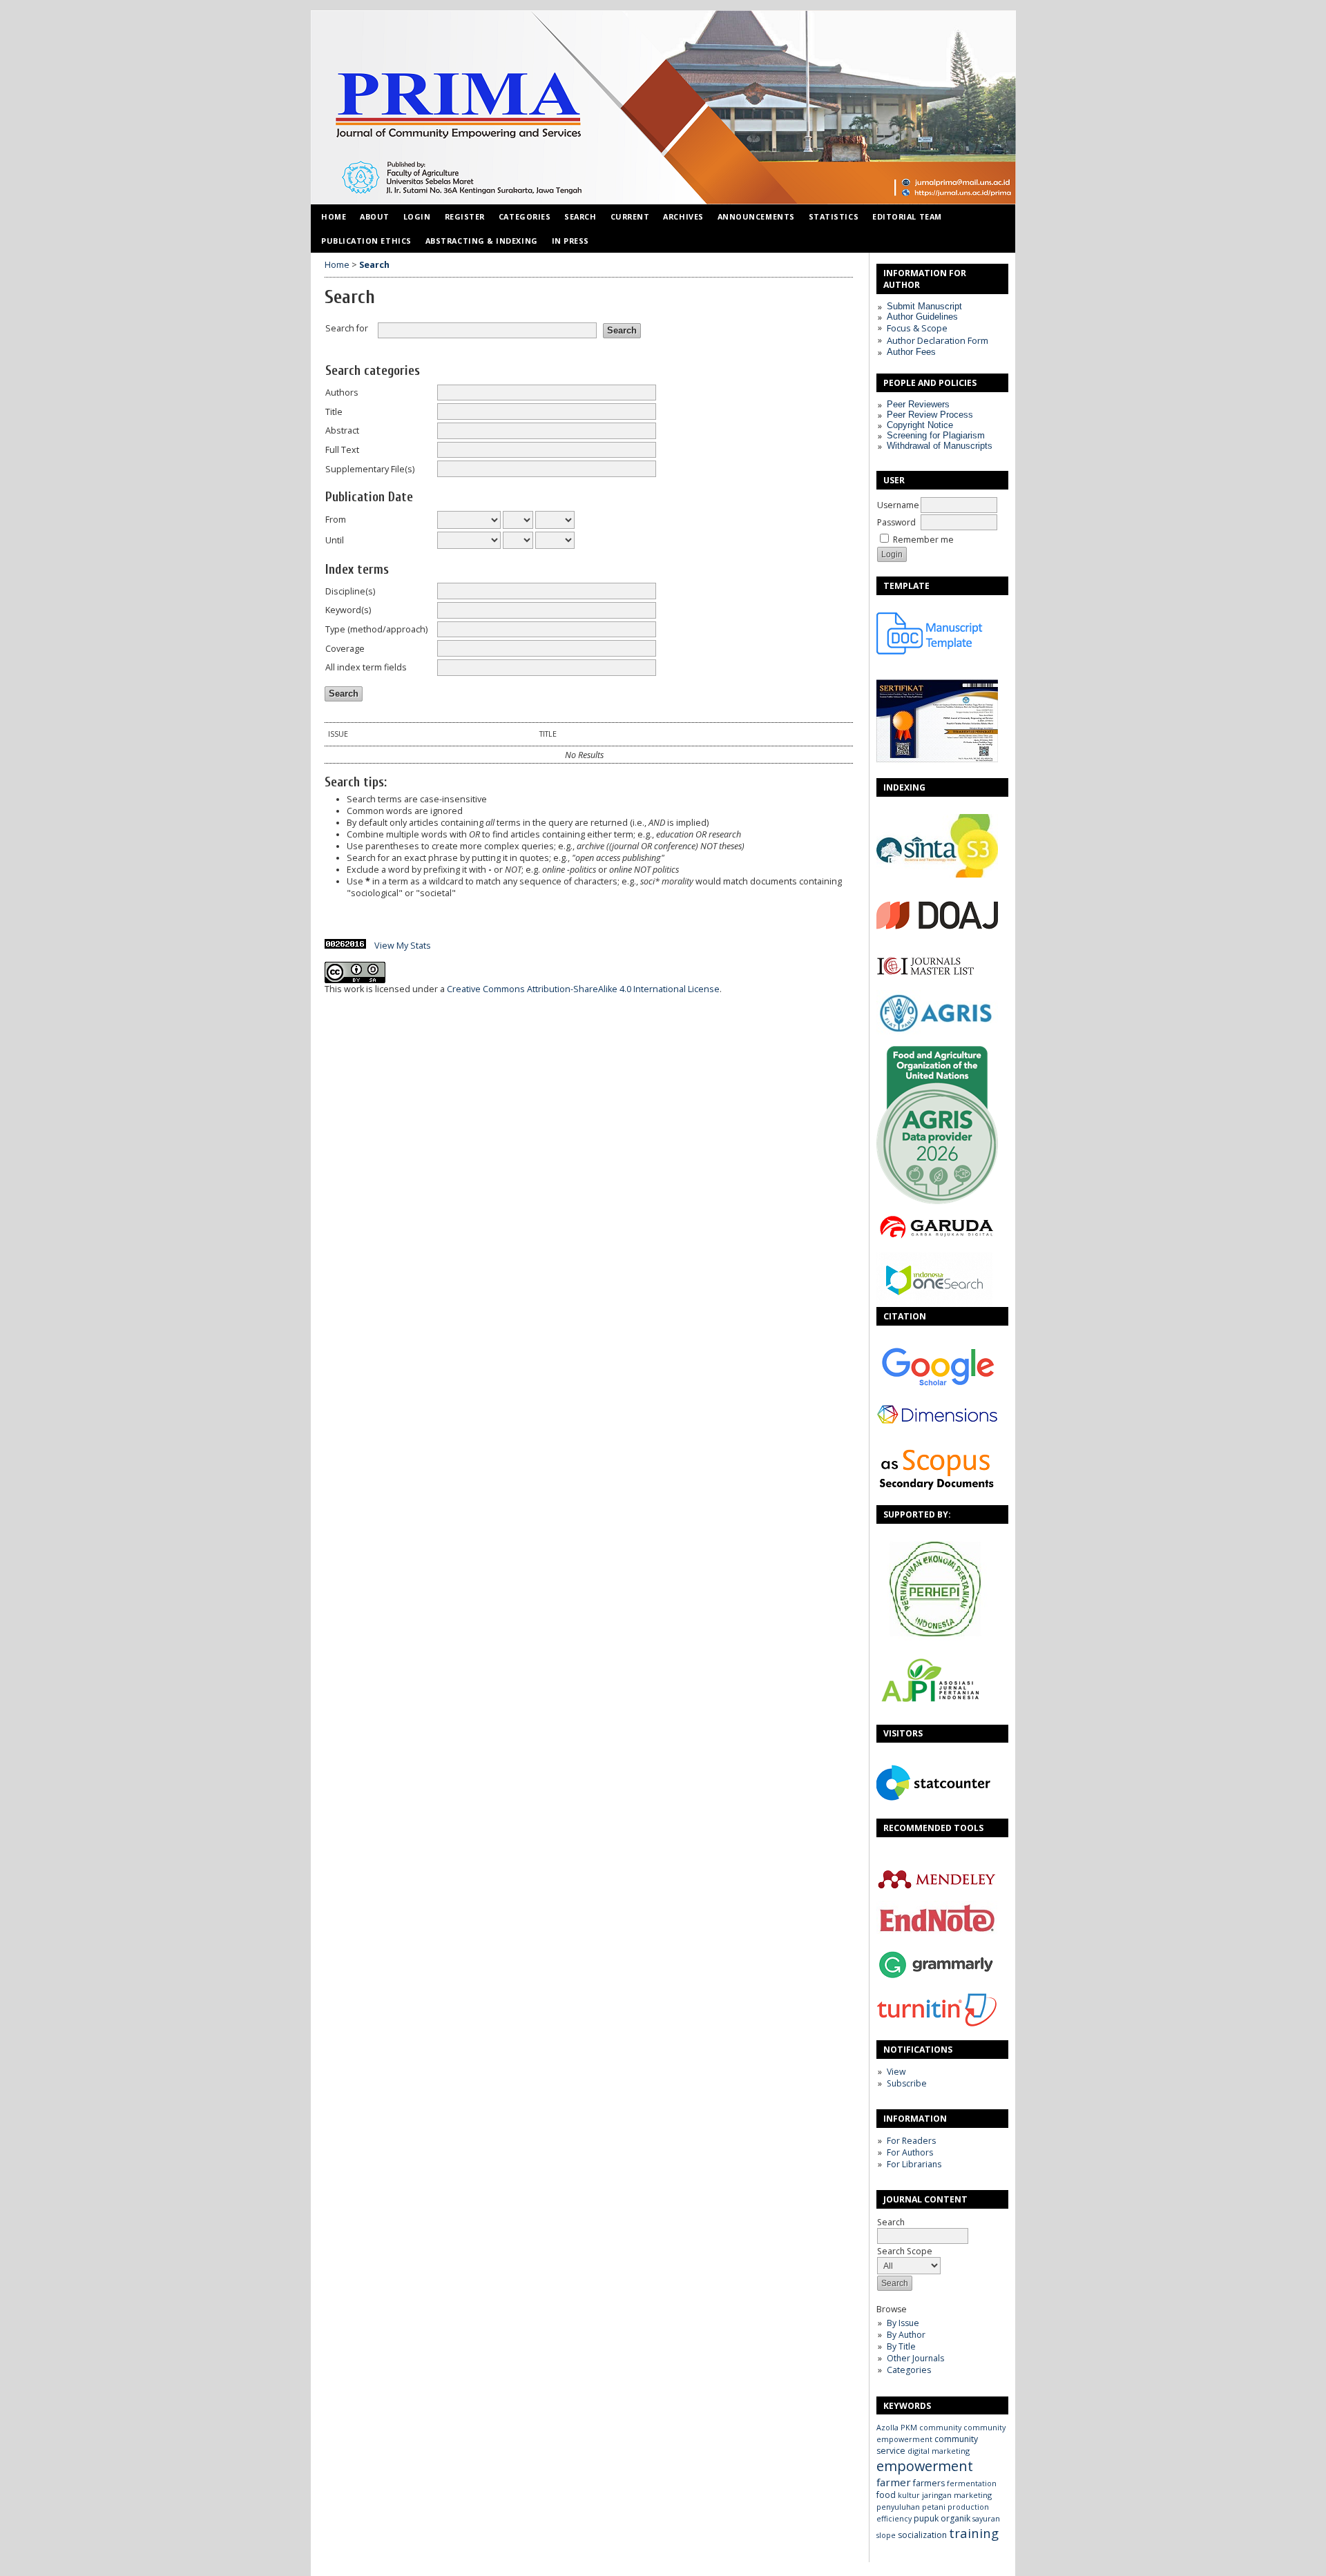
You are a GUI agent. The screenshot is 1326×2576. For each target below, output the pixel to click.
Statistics (834, 216)
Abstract (342, 430)
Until (335, 540)
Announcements (756, 216)
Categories (909, 2370)
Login (417, 216)
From (336, 520)
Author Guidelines (922, 317)
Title (334, 412)
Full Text (342, 450)
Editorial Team (907, 216)
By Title (901, 2346)
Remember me (923, 540)
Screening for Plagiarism (936, 435)
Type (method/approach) (376, 629)
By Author (906, 2335)
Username (898, 505)
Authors (342, 393)
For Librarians (914, 2164)
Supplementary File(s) (370, 469)
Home (334, 216)
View (896, 2072)
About (375, 216)
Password (896, 522)
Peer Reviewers (918, 404)
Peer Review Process (930, 415)
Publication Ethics (366, 241)
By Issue (903, 2323)
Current (630, 216)
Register (465, 216)
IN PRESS (570, 241)
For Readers (911, 2141)
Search (891, 2222)
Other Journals (915, 2358)
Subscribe (907, 2083)
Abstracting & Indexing (482, 241)
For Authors (910, 2152)
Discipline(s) (350, 591)
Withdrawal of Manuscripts (940, 446)
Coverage (345, 649)
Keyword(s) (348, 610)
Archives (683, 216)
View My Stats (403, 946)
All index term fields (366, 667)
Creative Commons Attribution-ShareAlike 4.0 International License (583, 989)
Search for (347, 328)
